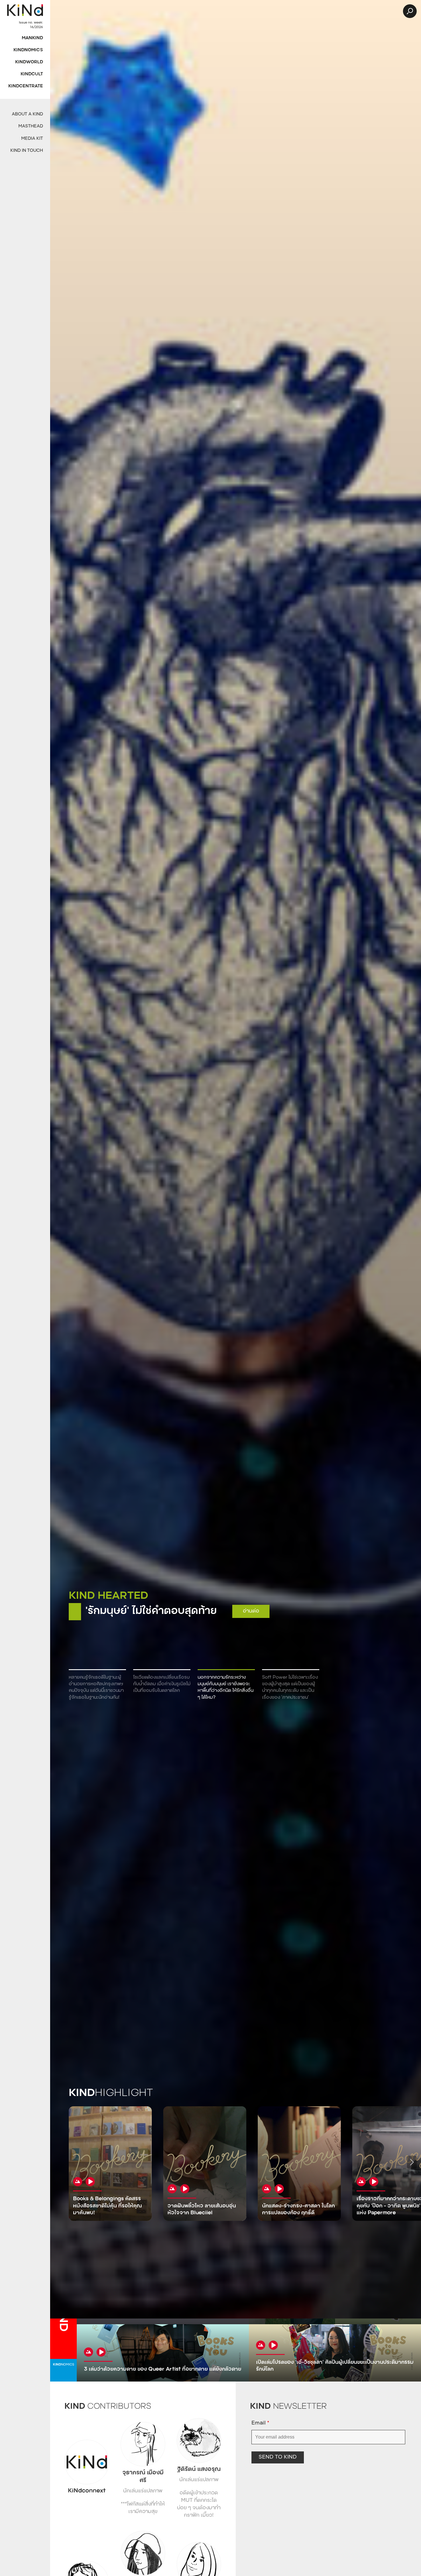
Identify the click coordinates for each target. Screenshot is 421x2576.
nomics (64, 2365)
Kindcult (32, 74)
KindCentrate (26, 86)
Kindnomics (28, 50)
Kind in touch (27, 151)
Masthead (31, 126)
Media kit (32, 139)
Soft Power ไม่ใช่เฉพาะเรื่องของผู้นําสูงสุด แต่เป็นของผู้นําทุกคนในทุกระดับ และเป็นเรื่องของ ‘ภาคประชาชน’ (290, 1688)
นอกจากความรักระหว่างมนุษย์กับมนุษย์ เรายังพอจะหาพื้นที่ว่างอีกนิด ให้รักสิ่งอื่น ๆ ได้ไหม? (226, 1688)
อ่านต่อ (384, 1605)
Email (260, 2423)
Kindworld (29, 62)
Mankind (32, 38)
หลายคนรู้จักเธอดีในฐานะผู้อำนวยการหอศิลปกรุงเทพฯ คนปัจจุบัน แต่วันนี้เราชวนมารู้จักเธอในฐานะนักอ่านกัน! (96, 1688)
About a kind (27, 114)
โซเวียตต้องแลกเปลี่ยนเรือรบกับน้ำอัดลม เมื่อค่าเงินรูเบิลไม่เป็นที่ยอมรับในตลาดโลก (162, 1684)
